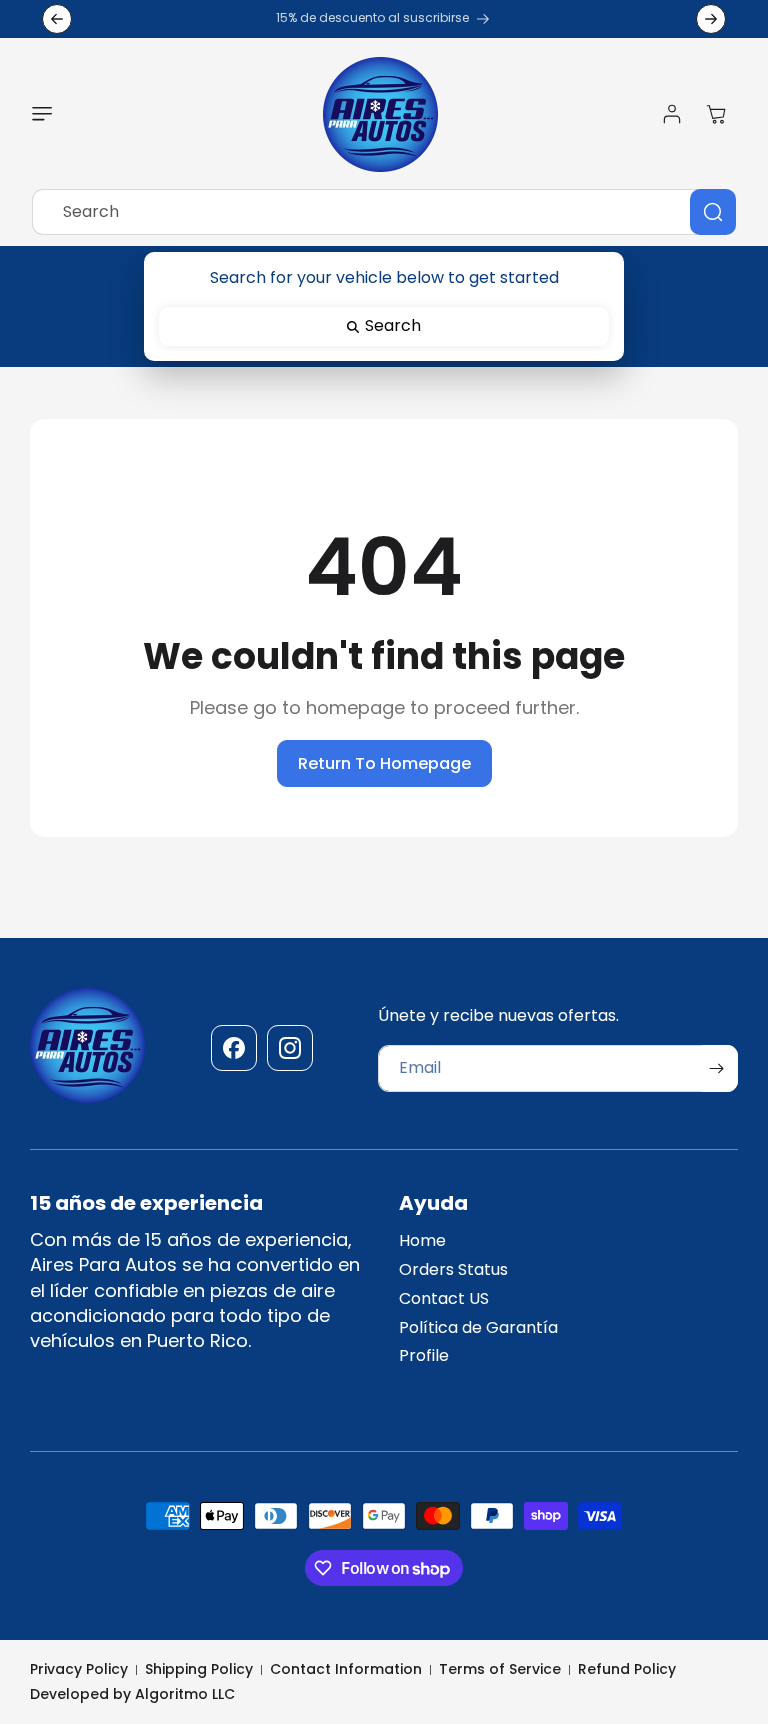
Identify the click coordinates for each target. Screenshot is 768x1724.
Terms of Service (500, 1669)
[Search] (713, 212)
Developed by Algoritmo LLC (132, 1694)
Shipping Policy (199, 1669)
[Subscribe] (716, 1068)
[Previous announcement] (57, 19)
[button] (47, 114)
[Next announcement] (711, 19)
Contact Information (346, 1669)
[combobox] (384, 212)
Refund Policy (627, 1669)
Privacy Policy (79, 1669)
